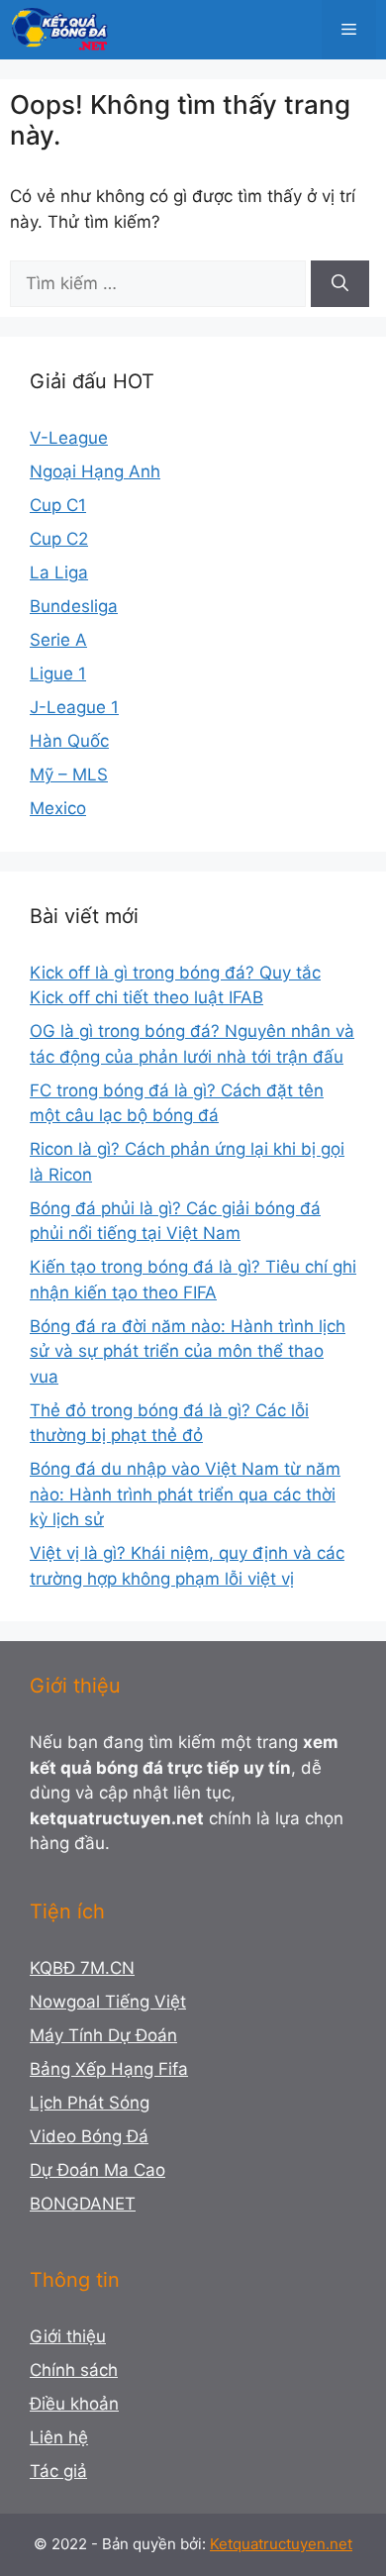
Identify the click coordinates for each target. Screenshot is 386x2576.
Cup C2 (59, 539)
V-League (69, 438)
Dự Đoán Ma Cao (97, 2170)
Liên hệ (59, 2437)
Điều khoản (74, 2404)
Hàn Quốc (69, 741)
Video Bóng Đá (89, 2136)
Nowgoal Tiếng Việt (108, 2002)
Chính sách (74, 2370)
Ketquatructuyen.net (281, 2544)
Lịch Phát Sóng (90, 2103)
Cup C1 (58, 505)
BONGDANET (83, 2204)
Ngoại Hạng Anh (95, 471)
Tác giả (58, 2471)
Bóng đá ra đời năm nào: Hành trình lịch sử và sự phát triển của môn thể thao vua (188, 1351)
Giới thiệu (68, 2336)
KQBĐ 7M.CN (82, 1968)
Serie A (58, 640)
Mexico (58, 808)
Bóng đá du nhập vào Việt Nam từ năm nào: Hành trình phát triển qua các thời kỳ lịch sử (185, 1494)
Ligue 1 (58, 673)
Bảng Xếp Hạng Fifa (109, 2069)
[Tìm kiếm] (340, 284)
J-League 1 (74, 707)
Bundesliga (74, 606)
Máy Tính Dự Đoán (103, 2035)
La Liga (59, 572)
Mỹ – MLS (69, 774)
